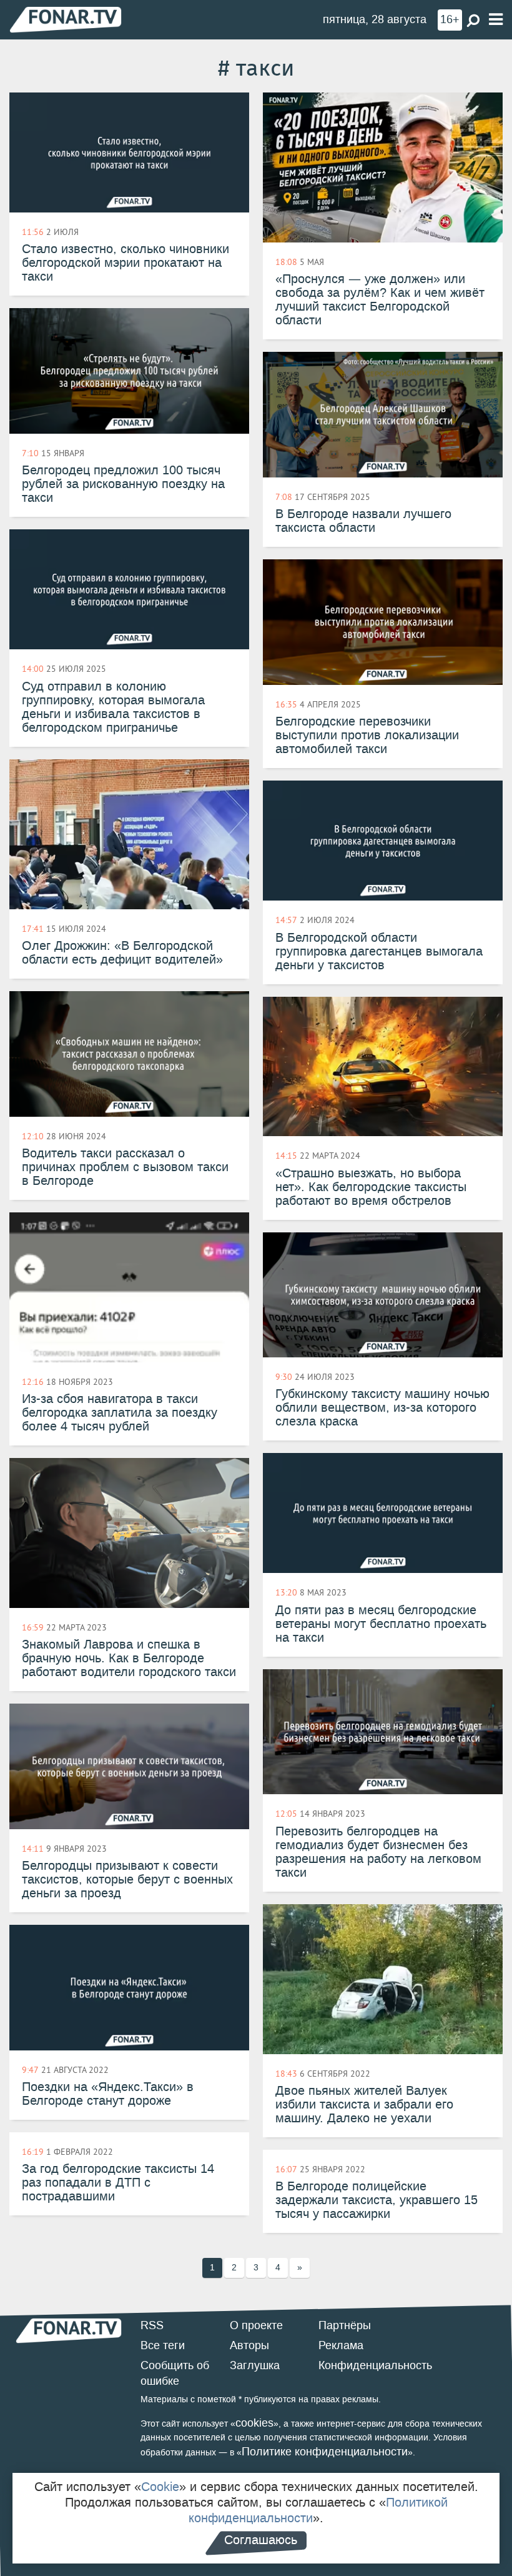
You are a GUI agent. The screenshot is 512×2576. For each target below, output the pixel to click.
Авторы (249, 2345)
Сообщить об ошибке (175, 2374)
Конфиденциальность (375, 2365)
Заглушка (255, 2365)
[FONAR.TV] (66, 19)
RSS (152, 2325)
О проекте (256, 2325)
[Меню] (496, 20)
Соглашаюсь (261, 2540)
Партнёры (345, 2325)
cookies (254, 2423)
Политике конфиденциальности (325, 2452)
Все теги (163, 2345)
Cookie (160, 2487)
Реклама (341, 2345)
